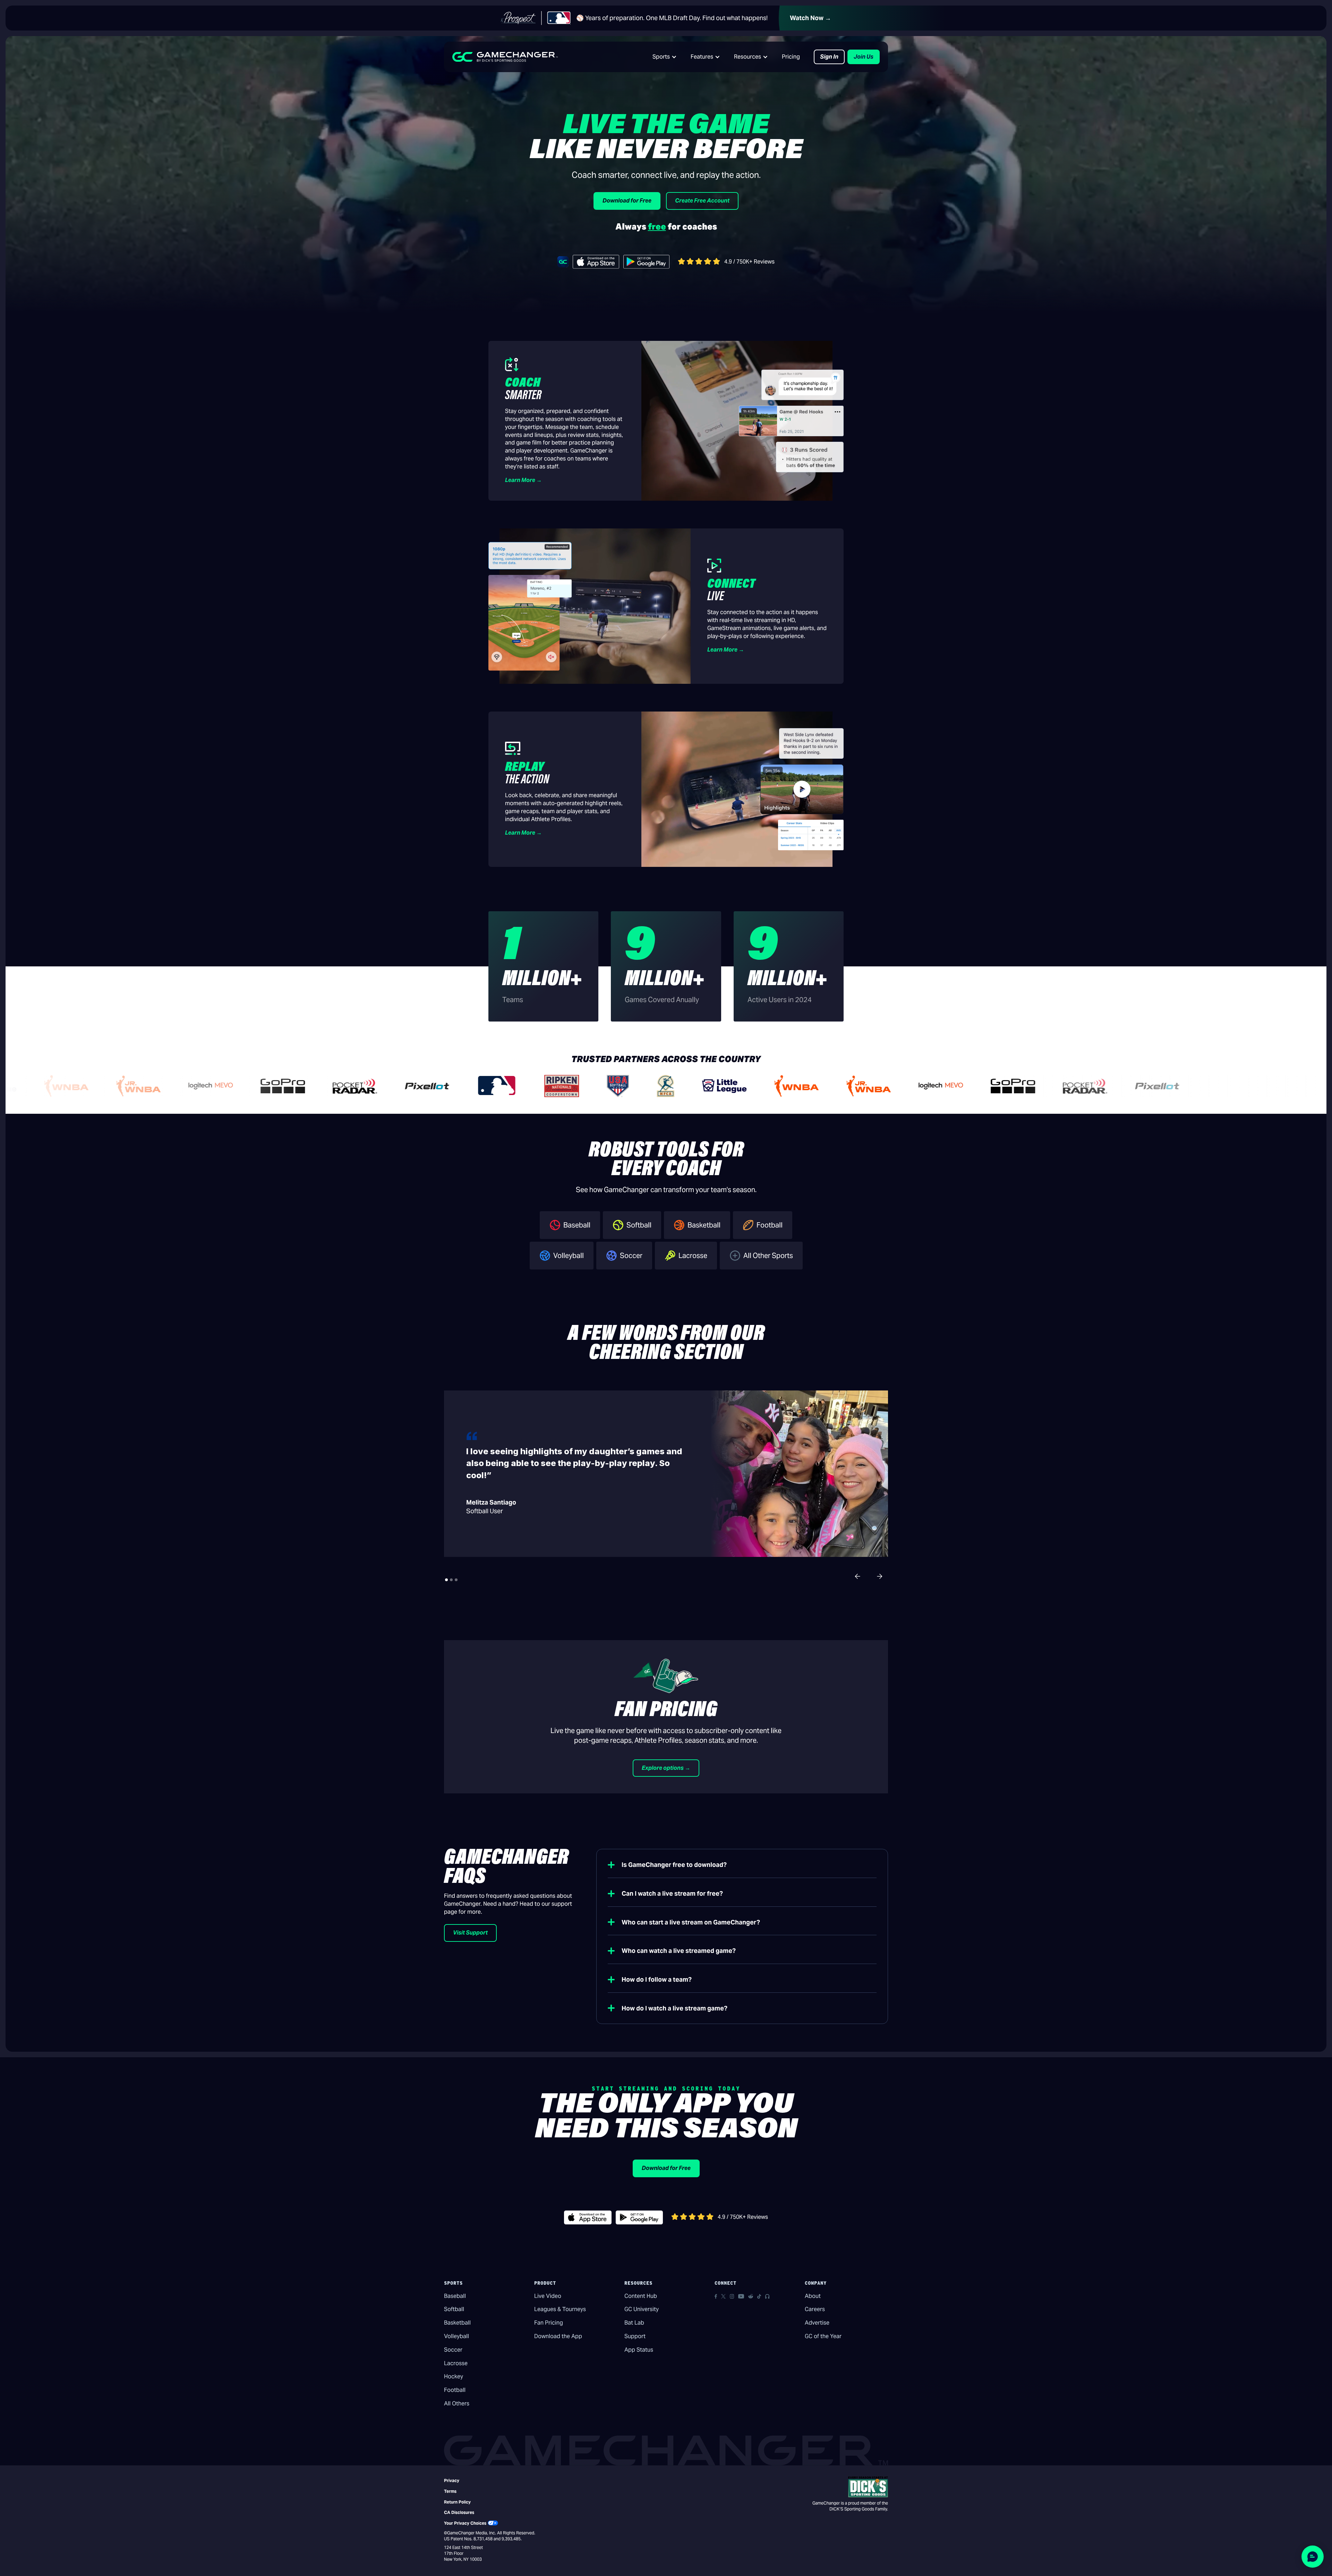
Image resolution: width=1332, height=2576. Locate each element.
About (813, 2296)
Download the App (558, 2336)
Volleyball (456, 2336)
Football (455, 2390)
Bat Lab (634, 2323)
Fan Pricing (549, 2323)
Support (635, 2336)
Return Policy (457, 2502)
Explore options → (666, 1768)
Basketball (457, 2323)
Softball (454, 2309)
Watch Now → (810, 18)
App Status (639, 2350)
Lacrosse (456, 2363)
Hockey (454, 2376)
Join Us (864, 57)
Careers (815, 2309)
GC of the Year (823, 2336)
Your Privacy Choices (465, 2523)
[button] (665, 57)
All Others (457, 2403)
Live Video (548, 2296)
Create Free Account (702, 201)
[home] (505, 57)
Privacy (452, 2480)
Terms (450, 2491)
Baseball (455, 2296)
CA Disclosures (459, 2512)
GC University (642, 2309)
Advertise (817, 2323)
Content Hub (641, 2296)
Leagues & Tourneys (560, 2309)
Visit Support (470, 1933)
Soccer (453, 2350)
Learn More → (523, 480)
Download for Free (627, 201)
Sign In (829, 57)
